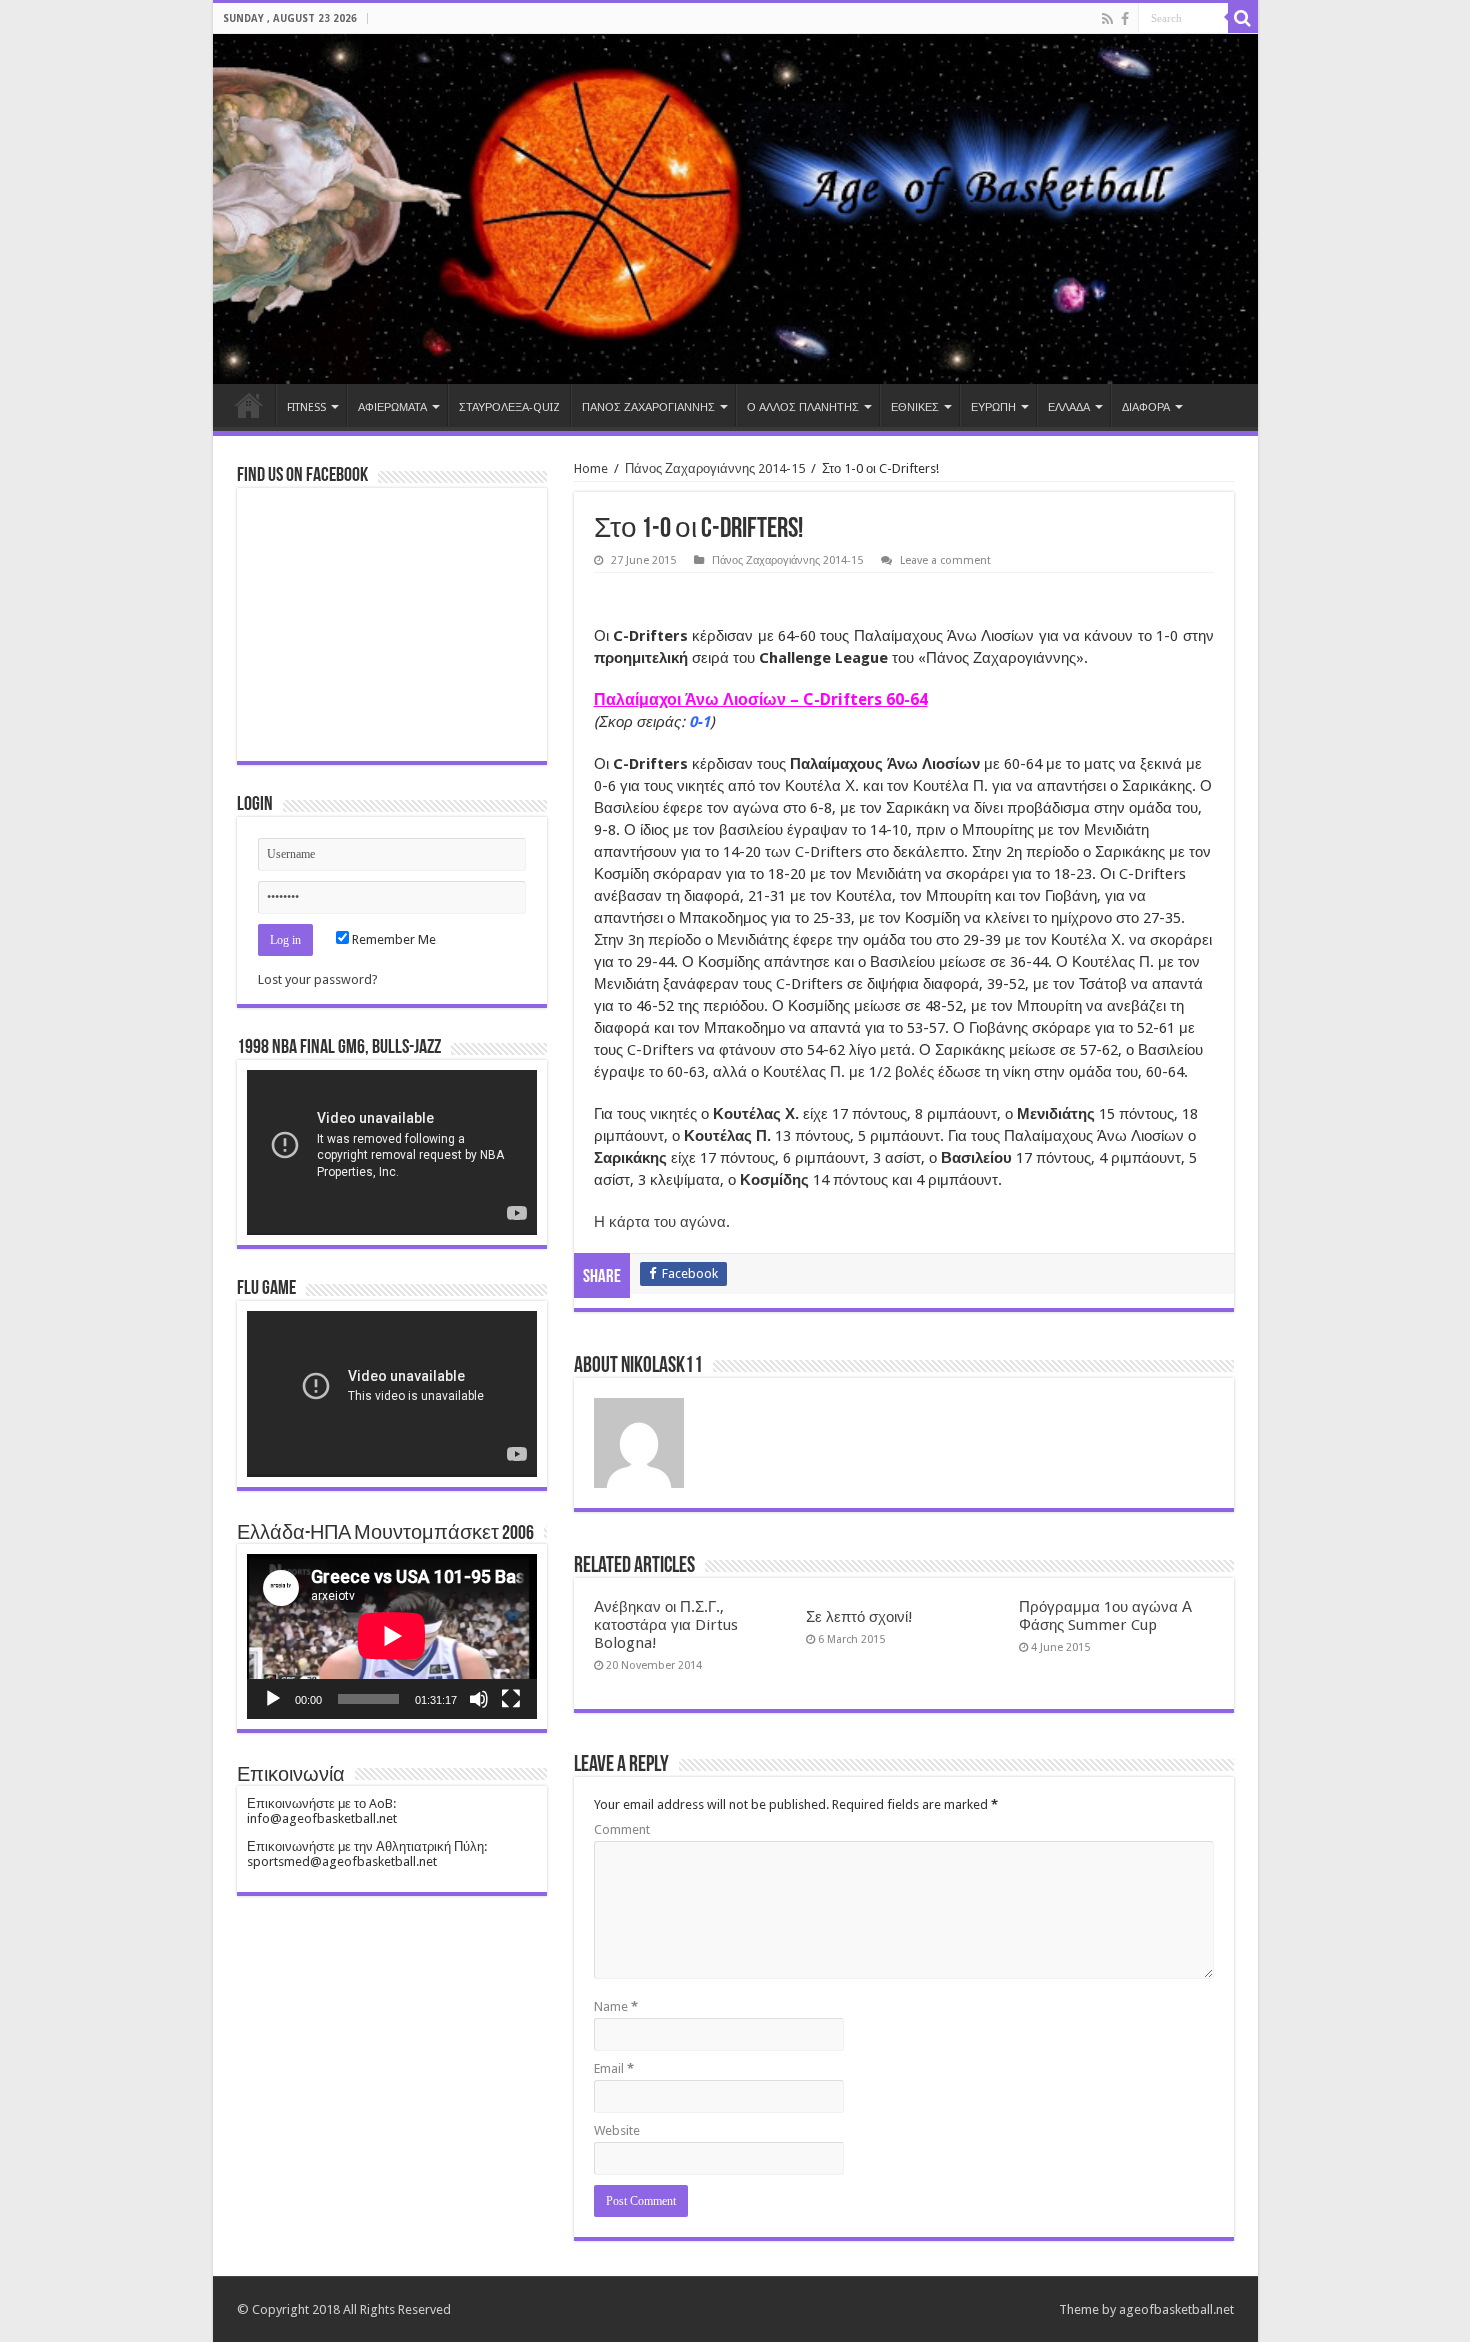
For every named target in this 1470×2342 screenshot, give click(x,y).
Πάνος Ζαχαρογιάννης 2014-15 (715, 468)
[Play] (273, 1699)
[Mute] (479, 1699)
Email (614, 2068)
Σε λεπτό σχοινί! (859, 1617)
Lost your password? (318, 979)
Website (617, 2130)
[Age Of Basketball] (735, 209)
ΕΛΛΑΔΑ (1069, 407)
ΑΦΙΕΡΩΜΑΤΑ (392, 407)
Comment (622, 1829)
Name (616, 2006)
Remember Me (392, 939)
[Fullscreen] (511, 1699)
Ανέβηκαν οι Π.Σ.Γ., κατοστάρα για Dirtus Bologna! (666, 1625)
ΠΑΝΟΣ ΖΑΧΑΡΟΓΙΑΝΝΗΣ (648, 407)
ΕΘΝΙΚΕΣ (915, 407)
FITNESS (306, 407)
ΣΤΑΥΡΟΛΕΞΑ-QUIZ (509, 407)
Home (249, 405)
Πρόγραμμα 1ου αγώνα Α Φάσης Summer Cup (1105, 1616)
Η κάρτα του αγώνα (660, 1222)
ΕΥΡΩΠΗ (993, 407)
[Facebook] (1125, 19)
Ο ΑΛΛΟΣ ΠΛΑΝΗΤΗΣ (803, 407)
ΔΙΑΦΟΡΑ (1146, 407)
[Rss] (1107, 19)
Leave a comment (945, 560)
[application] (392, 1152)
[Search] (1243, 18)
